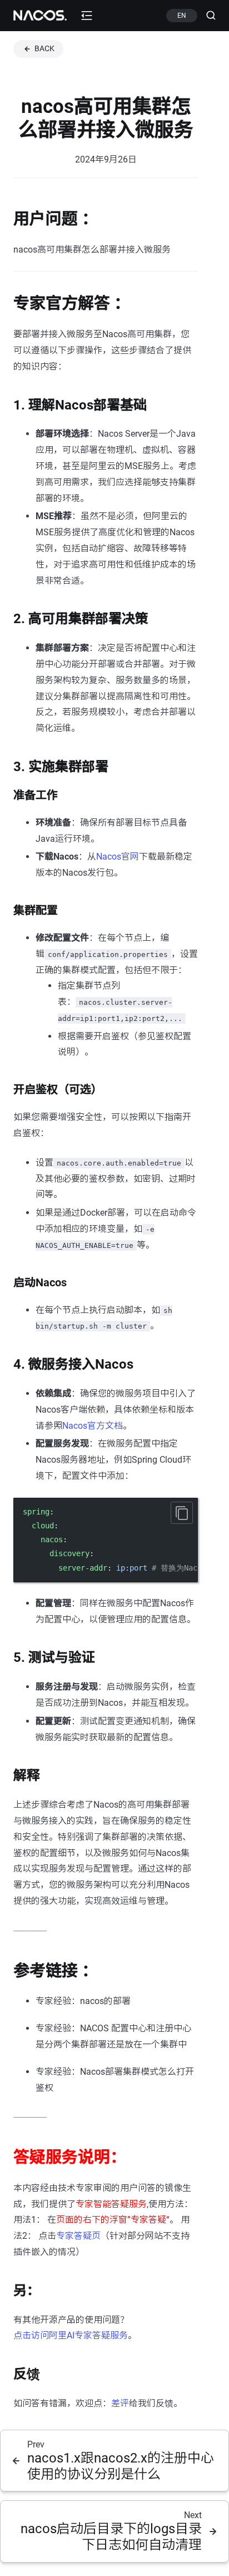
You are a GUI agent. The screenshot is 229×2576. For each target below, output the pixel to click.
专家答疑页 (78, 2236)
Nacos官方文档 (93, 1426)
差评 (120, 2403)
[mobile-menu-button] (87, 16)
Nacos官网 (118, 857)
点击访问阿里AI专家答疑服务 (71, 2335)
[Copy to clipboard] (182, 1513)
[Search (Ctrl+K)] (206, 16)
